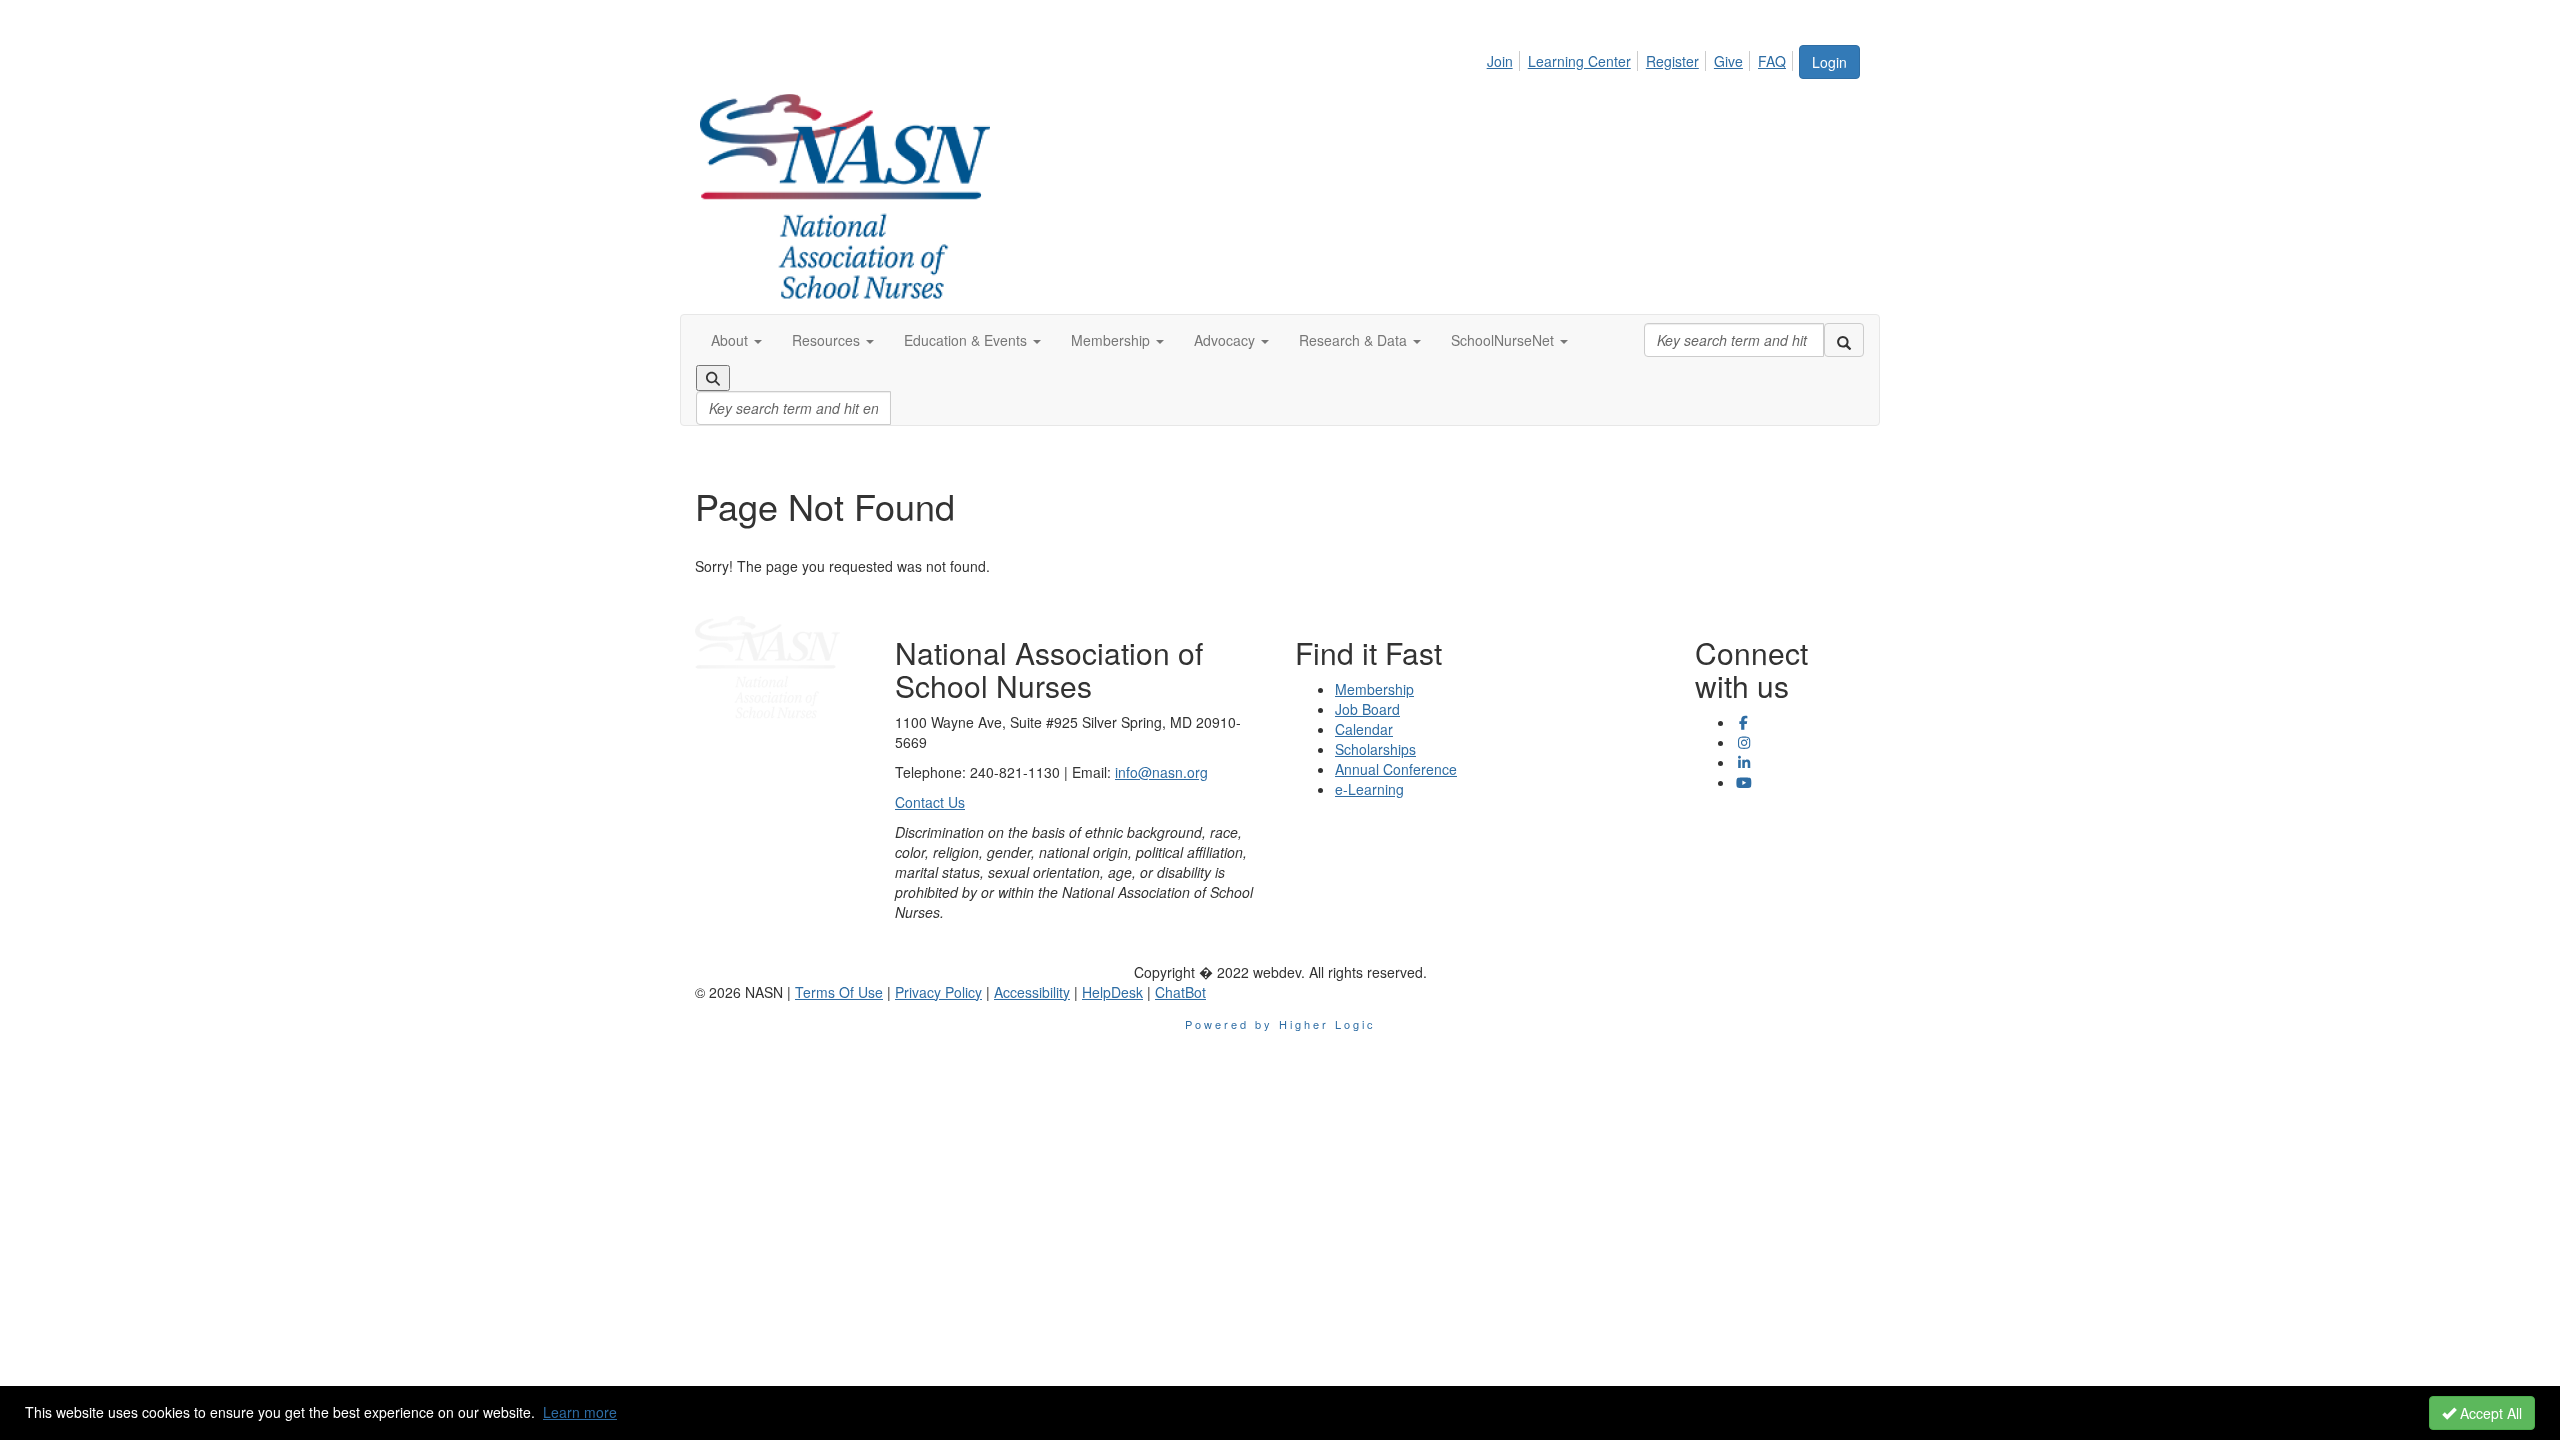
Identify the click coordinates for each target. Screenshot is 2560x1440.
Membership (1374, 689)
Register (1672, 61)
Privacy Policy (938, 992)
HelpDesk (1112, 992)
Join (1500, 61)
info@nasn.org (1161, 772)
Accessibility (1032, 992)
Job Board (1367, 709)
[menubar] (1642, 58)
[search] (1844, 340)
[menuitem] (1505, 58)
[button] (736, 340)
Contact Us (930, 802)
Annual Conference (1396, 769)
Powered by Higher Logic (1280, 1024)
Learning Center (1579, 61)
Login (1829, 62)
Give (1728, 61)
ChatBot (1180, 992)
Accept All (2489, 1413)
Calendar (1364, 729)
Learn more (580, 1412)
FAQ (1772, 61)
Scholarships (1375, 749)
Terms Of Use (839, 992)
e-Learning (1369, 789)
